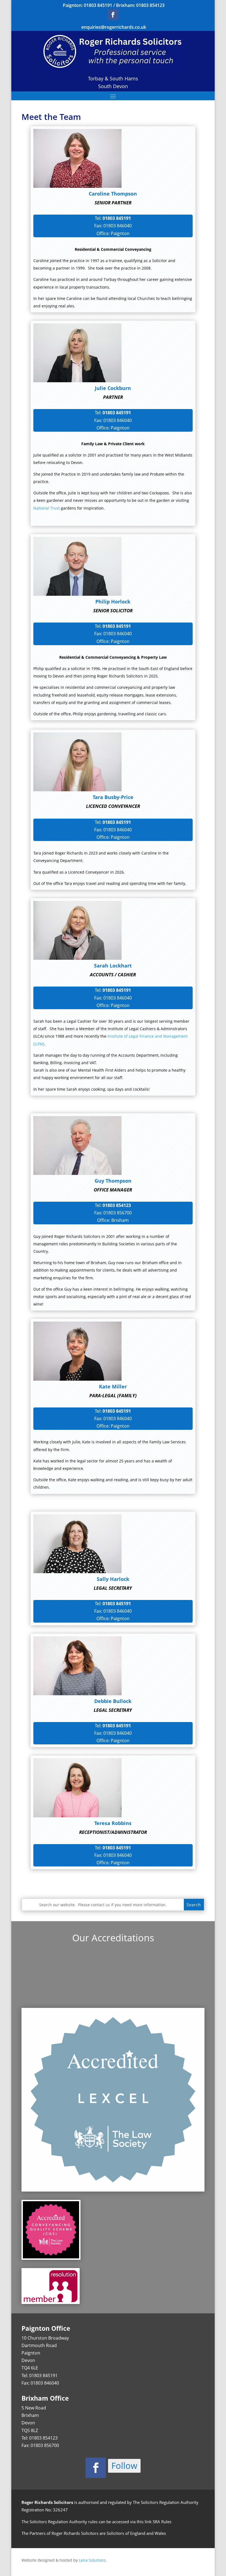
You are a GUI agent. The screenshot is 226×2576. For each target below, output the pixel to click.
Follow (124, 2466)
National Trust (47, 508)
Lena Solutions (92, 2560)
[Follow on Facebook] (113, 15)
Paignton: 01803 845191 (88, 5)
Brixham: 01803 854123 (140, 5)
